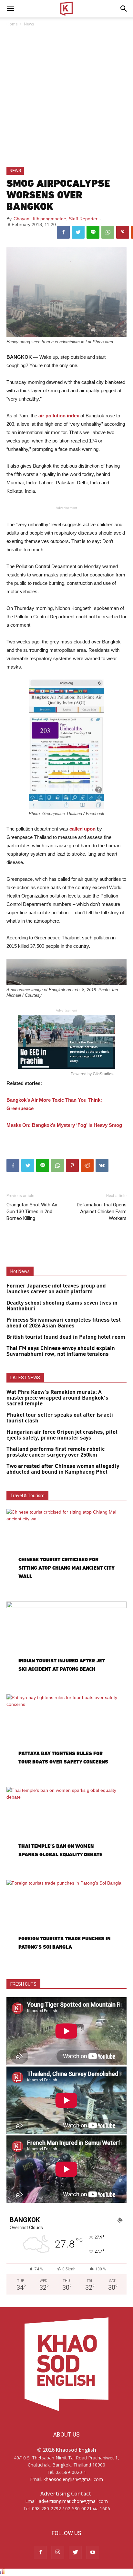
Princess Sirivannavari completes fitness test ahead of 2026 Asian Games (64, 1323)
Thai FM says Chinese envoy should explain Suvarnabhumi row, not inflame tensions (61, 1351)
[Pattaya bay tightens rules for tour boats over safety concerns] (66, 1738)
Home (12, 24)
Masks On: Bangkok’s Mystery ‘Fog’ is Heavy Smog (64, 1125)
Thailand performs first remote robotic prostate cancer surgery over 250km (56, 1452)
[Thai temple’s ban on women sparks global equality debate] (66, 1830)
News (29, 24)
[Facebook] (40, 2552)
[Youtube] (93, 2552)
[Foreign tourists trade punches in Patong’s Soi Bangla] (66, 1923)
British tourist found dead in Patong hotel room (66, 1337)
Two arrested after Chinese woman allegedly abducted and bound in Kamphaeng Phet (63, 1469)
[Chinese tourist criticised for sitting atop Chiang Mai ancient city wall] (66, 1552)
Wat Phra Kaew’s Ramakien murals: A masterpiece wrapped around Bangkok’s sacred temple (57, 1398)
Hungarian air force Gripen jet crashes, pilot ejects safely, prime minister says (62, 1435)
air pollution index (59, 416)
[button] (124, 9)
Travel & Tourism (27, 1496)
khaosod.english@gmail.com (73, 2479)
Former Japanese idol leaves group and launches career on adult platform (56, 1289)
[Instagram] (58, 2552)
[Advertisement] (66, 97)
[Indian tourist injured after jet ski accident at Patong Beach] (66, 1645)
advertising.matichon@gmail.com (73, 2501)
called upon (82, 829)
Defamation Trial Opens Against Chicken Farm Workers (102, 1212)
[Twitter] (75, 2552)
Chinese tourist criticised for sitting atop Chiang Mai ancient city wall (66, 1568)
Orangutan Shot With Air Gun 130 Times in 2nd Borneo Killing (32, 1212)
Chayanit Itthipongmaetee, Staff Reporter (56, 219)
